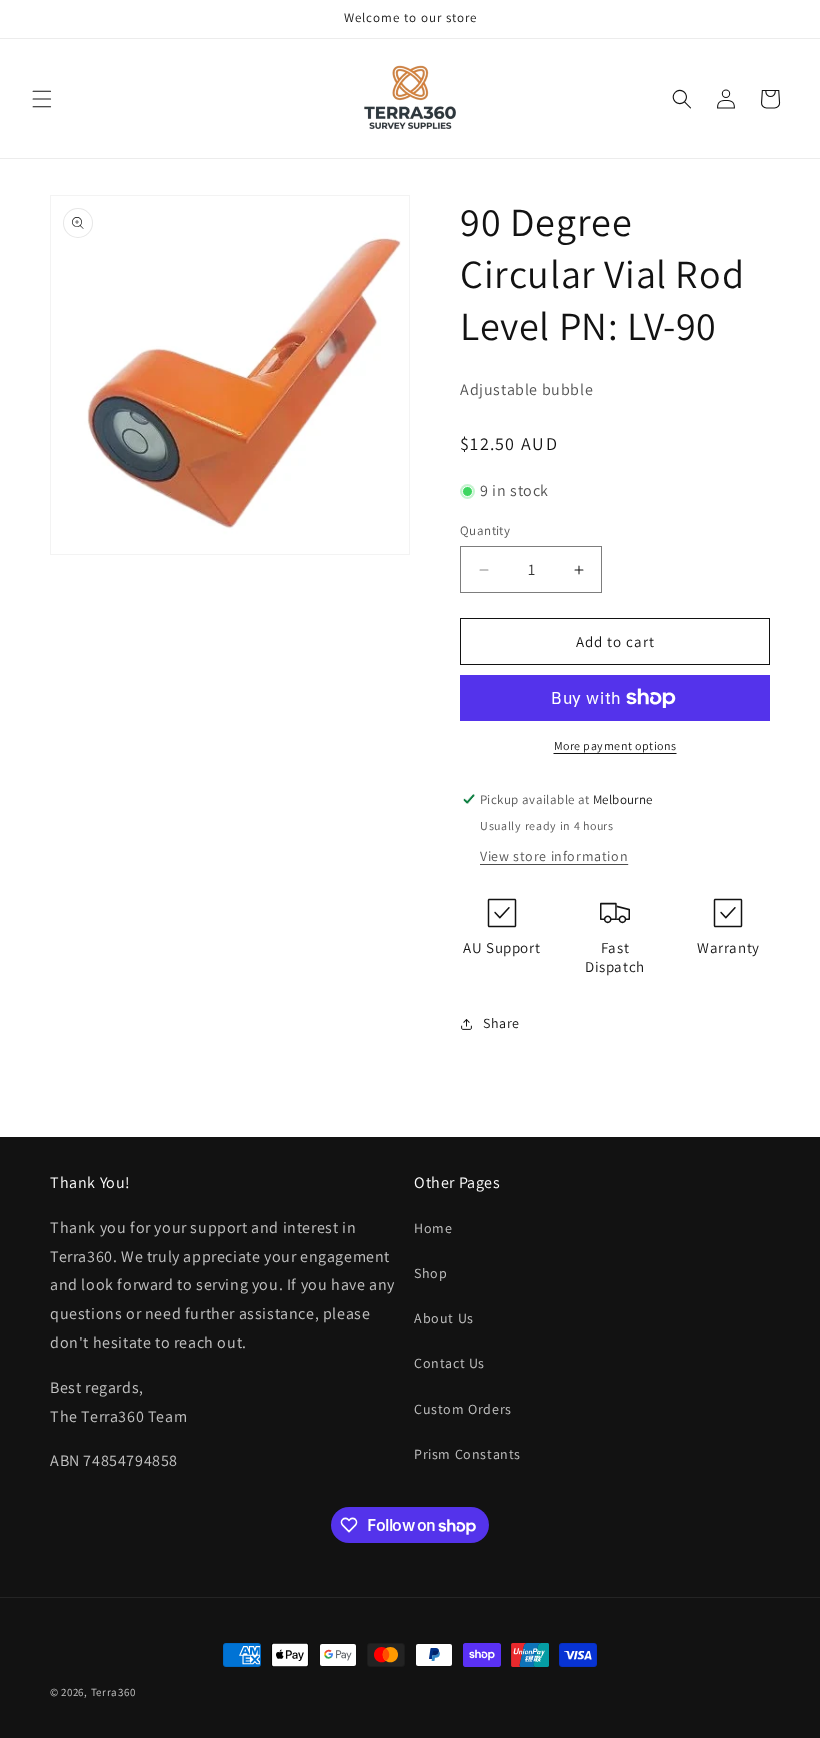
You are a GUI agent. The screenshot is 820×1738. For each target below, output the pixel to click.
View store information (554, 856)
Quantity (485, 530)
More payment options (615, 745)
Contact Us (449, 1363)
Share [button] (501, 1023)
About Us (444, 1318)
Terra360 (113, 1692)
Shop (430, 1273)
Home (433, 1228)
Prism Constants (467, 1454)
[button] (42, 99)
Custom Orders (463, 1409)
